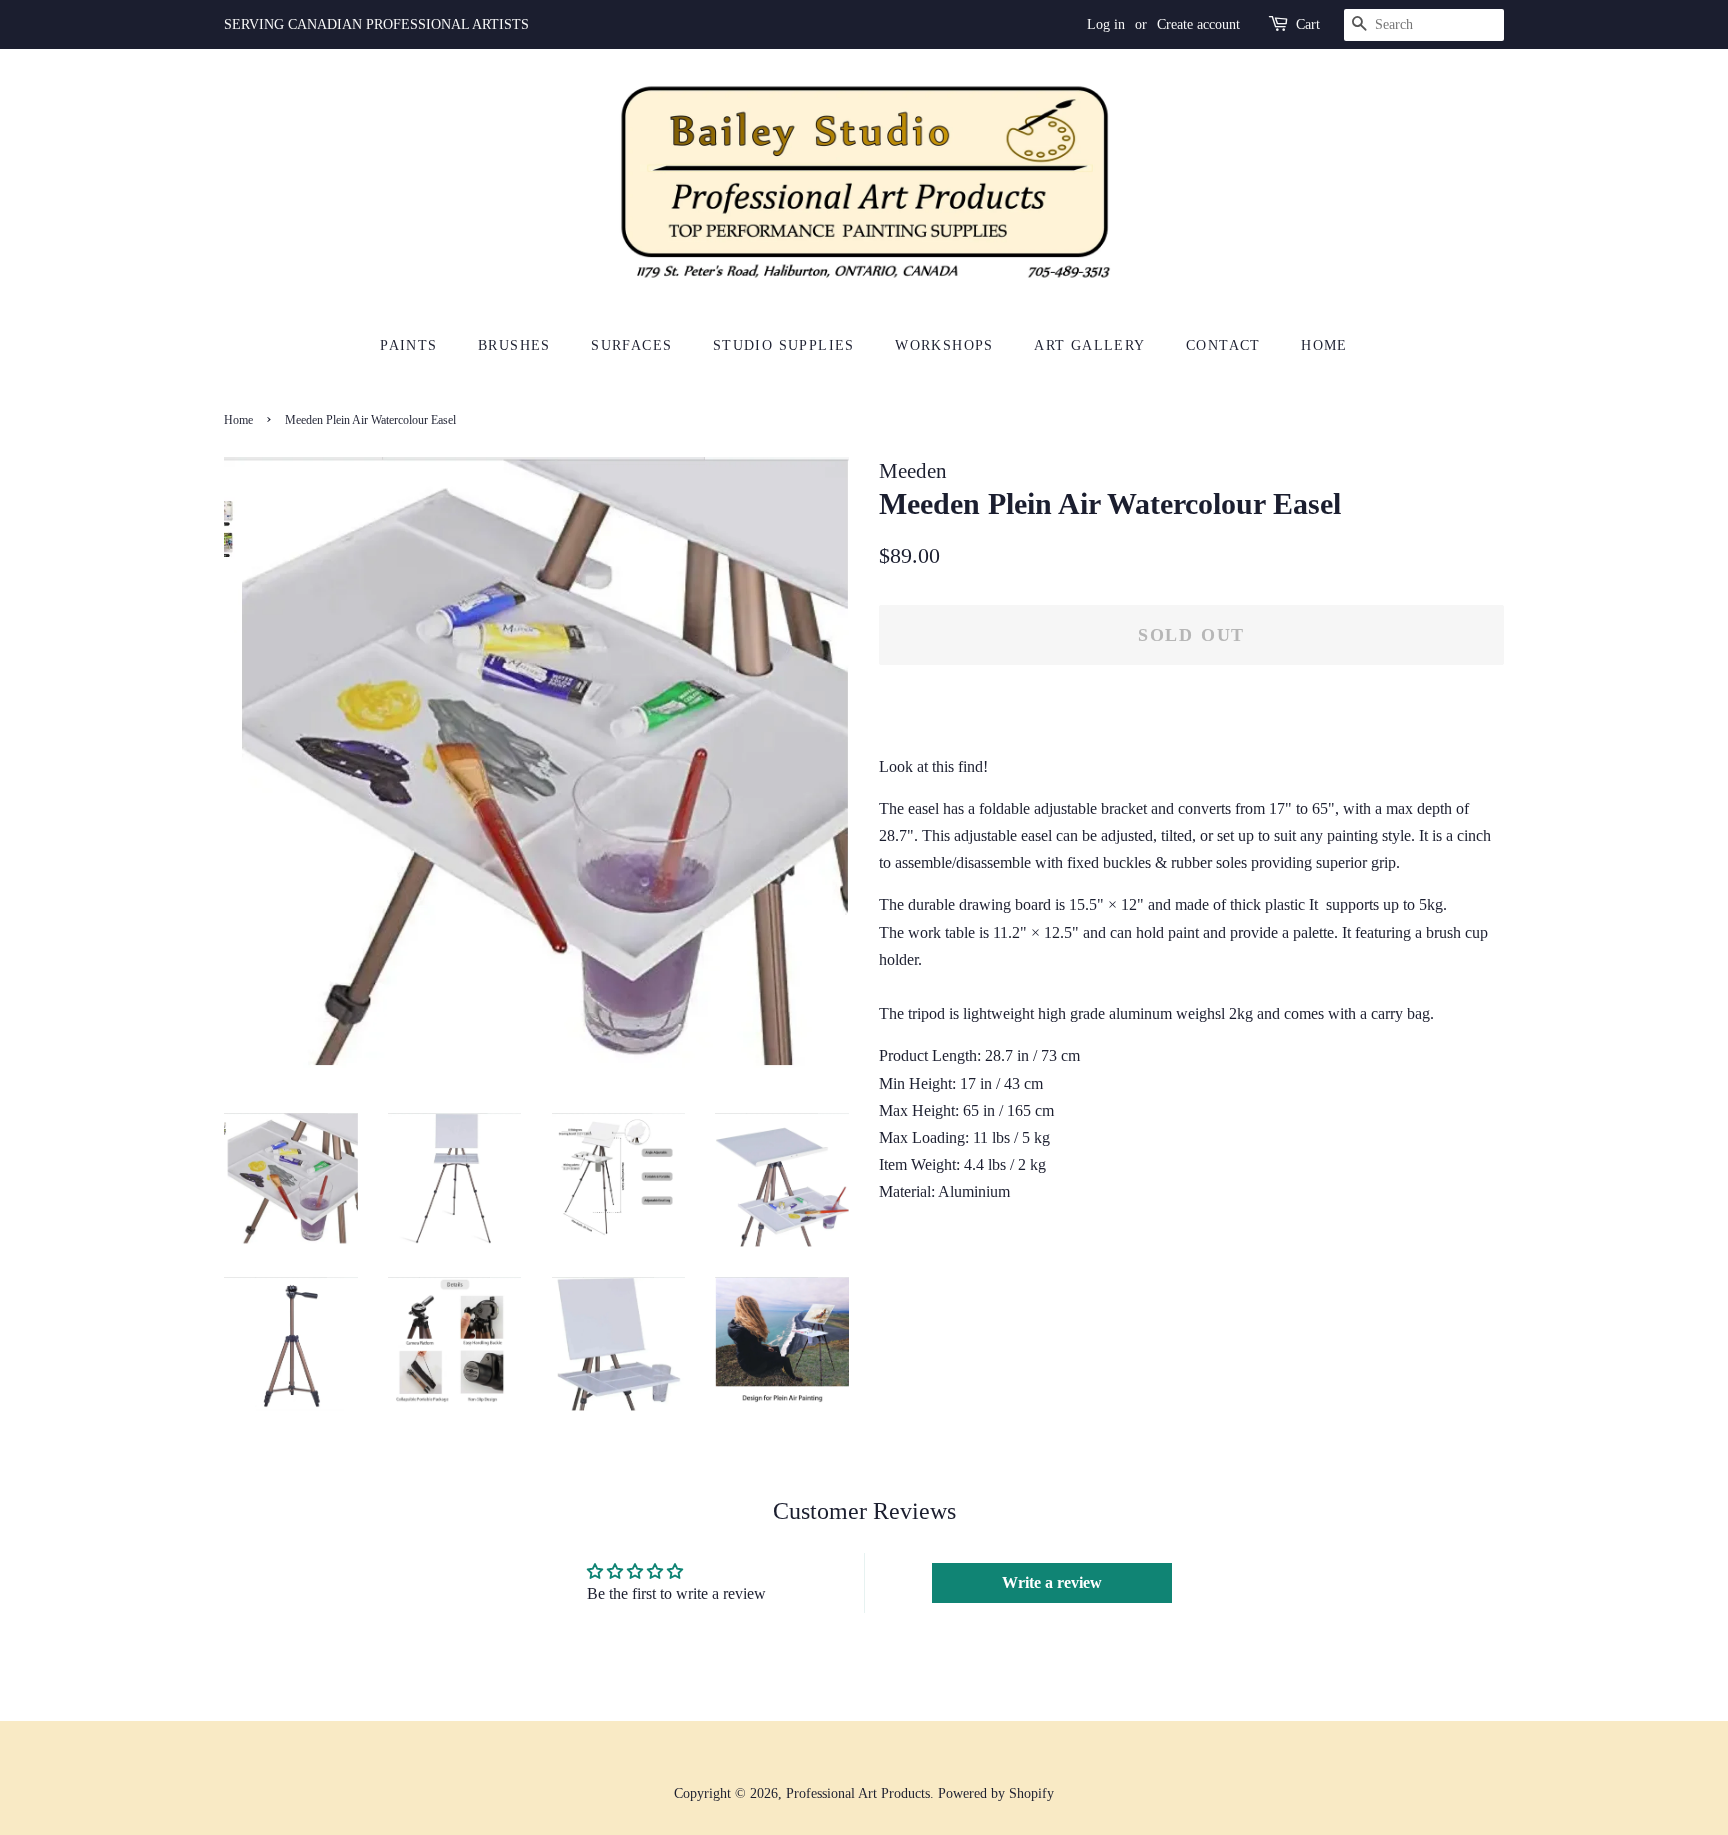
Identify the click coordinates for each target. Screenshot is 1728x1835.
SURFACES (631, 345)
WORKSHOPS (944, 345)
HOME (1324, 345)
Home (238, 420)
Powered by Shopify (996, 1793)
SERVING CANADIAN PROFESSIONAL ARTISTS (376, 24)
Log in (1106, 24)
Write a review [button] (1052, 1582)
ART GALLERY (1089, 345)
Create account (1198, 24)
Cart (1308, 24)
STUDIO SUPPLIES (784, 345)
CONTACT (1223, 345)
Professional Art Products (858, 1793)
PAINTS (408, 345)
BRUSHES (514, 345)
